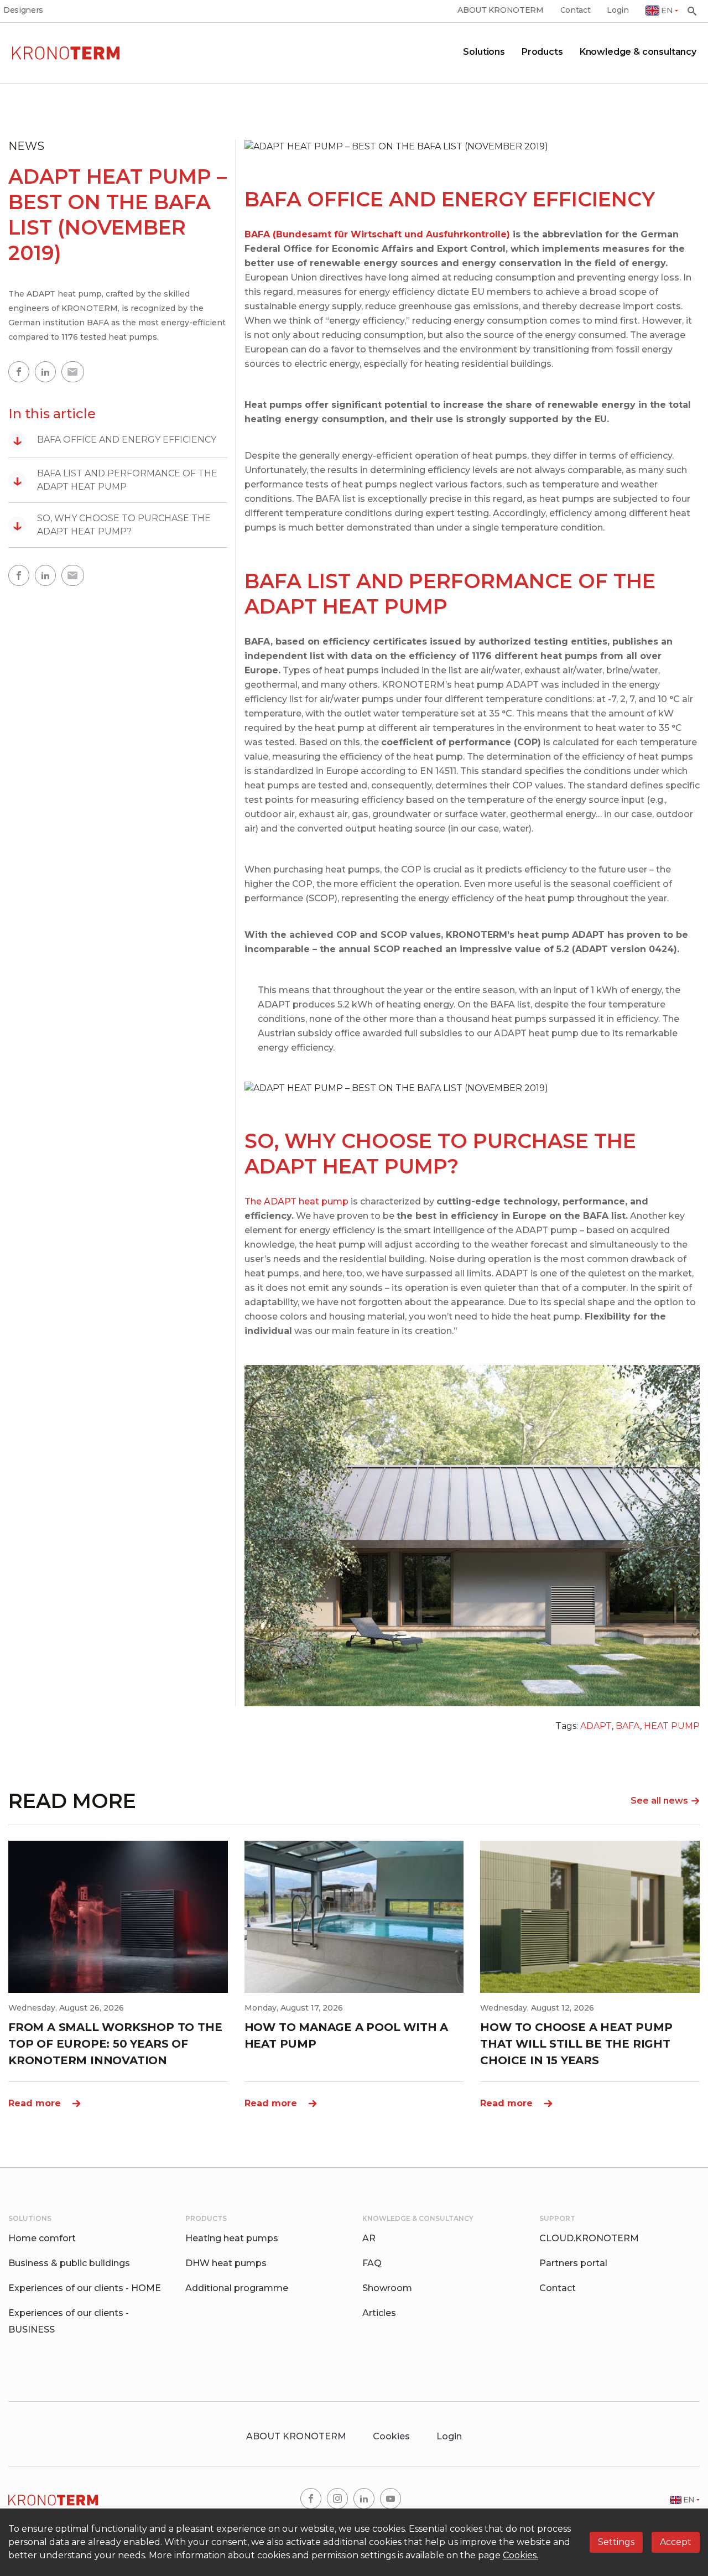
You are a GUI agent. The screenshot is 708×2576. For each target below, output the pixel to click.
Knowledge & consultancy (638, 52)
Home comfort (42, 2238)
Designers (23, 10)
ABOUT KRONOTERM (500, 10)
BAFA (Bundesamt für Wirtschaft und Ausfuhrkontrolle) (377, 234)
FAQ (372, 2263)
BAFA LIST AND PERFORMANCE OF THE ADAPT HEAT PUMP (115, 480)
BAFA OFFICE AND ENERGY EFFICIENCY (114, 440)
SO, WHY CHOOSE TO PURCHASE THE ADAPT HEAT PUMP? (112, 525)
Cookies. (520, 2555)
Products (542, 52)
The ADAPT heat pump (296, 1201)
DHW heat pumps (226, 2263)
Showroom (387, 2288)
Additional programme (237, 2288)
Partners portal (573, 2263)
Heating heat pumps (232, 2238)
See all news (659, 1801)
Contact (576, 10)
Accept (676, 2542)
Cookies (391, 2436)
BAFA (628, 1726)
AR (369, 2238)
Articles (379, 2313)
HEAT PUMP (672, 1726)
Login (618, 10)
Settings (616, 2542)
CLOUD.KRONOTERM (589, 2238)
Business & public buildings (69, 2263)
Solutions (484, 52)
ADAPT (596, 1726)
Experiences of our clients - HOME (85, 2288)
